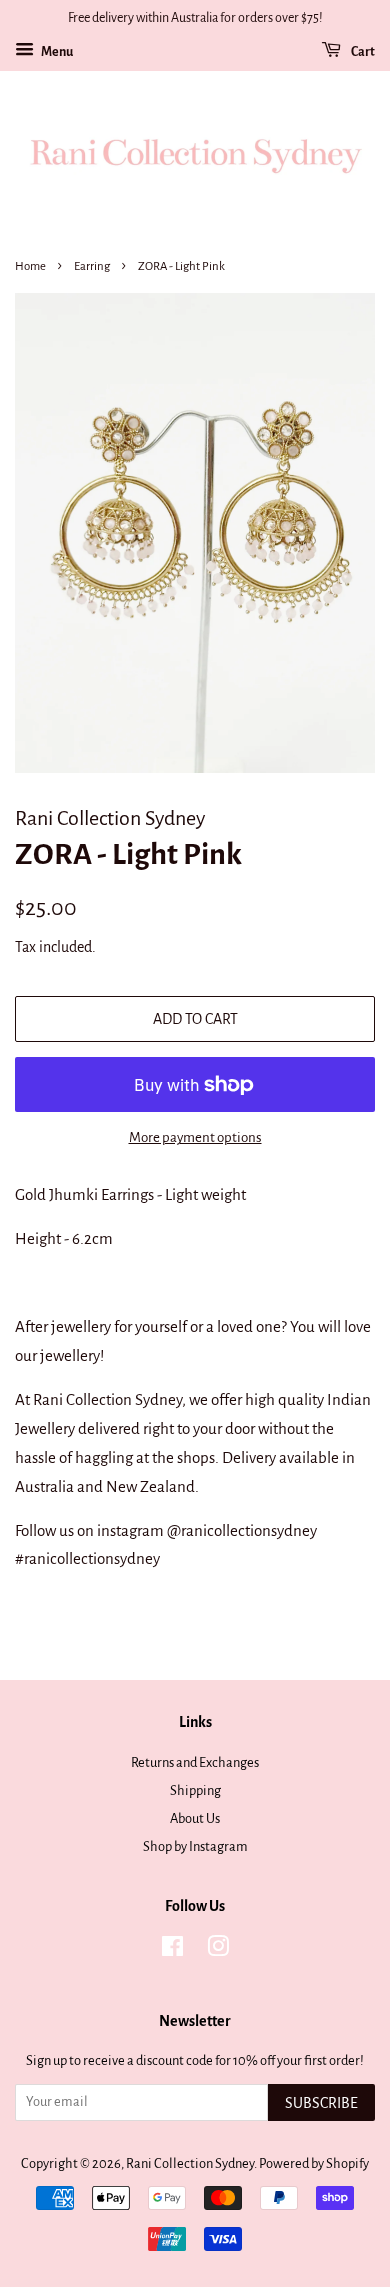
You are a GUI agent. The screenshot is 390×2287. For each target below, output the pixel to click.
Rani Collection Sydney (190, 2163)
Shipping (195, 1790)
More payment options (195, 1137)
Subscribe (321, 2103)
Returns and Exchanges (195, 1762)
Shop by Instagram (195, 1846)
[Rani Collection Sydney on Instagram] (218, 1950)
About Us (195, 1818)
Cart (362, 52)
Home (30, 266)
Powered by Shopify (314, 2163)
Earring (92, 266)
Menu (56, 52)
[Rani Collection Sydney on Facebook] (172, 1950)
